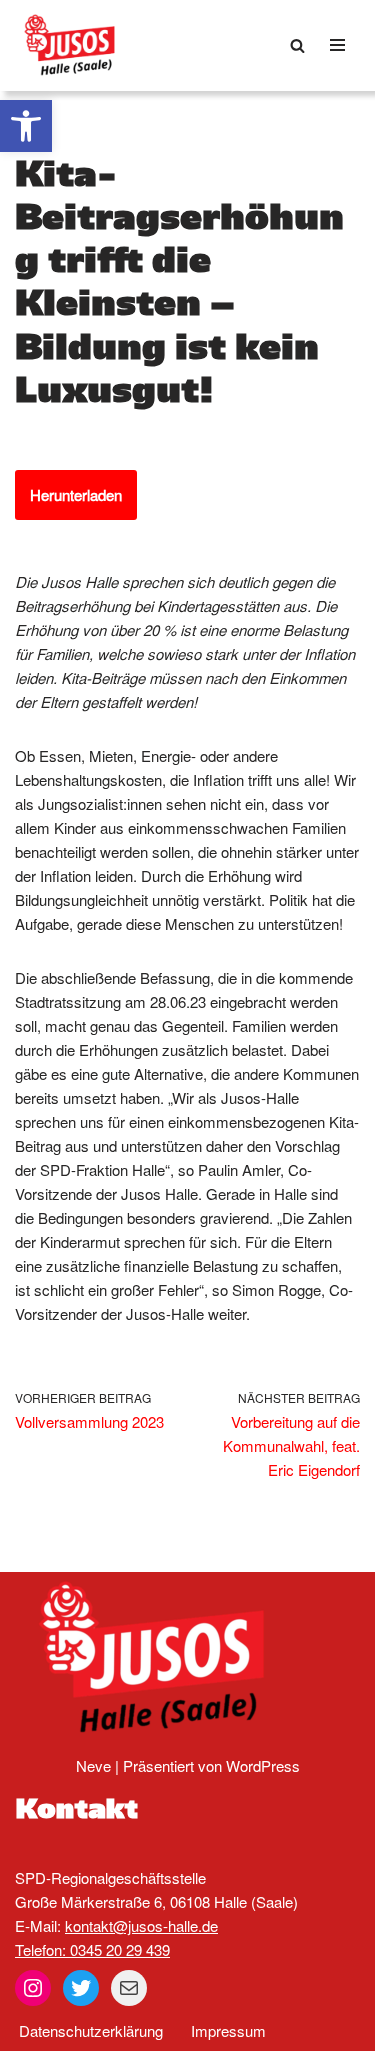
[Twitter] (81, 1988)
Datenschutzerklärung (91, 2030)
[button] (26, 126)
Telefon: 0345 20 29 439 (92, 1949)
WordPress (263, 1765)
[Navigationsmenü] (337, 45)
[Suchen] (297, 45)
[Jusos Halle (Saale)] (75, 45)
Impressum (228, 2030)
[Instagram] (33, 1988)
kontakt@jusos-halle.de (141, 1925)
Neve (93, 1765)
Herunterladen (76, 494)
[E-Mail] (129, 1988)
